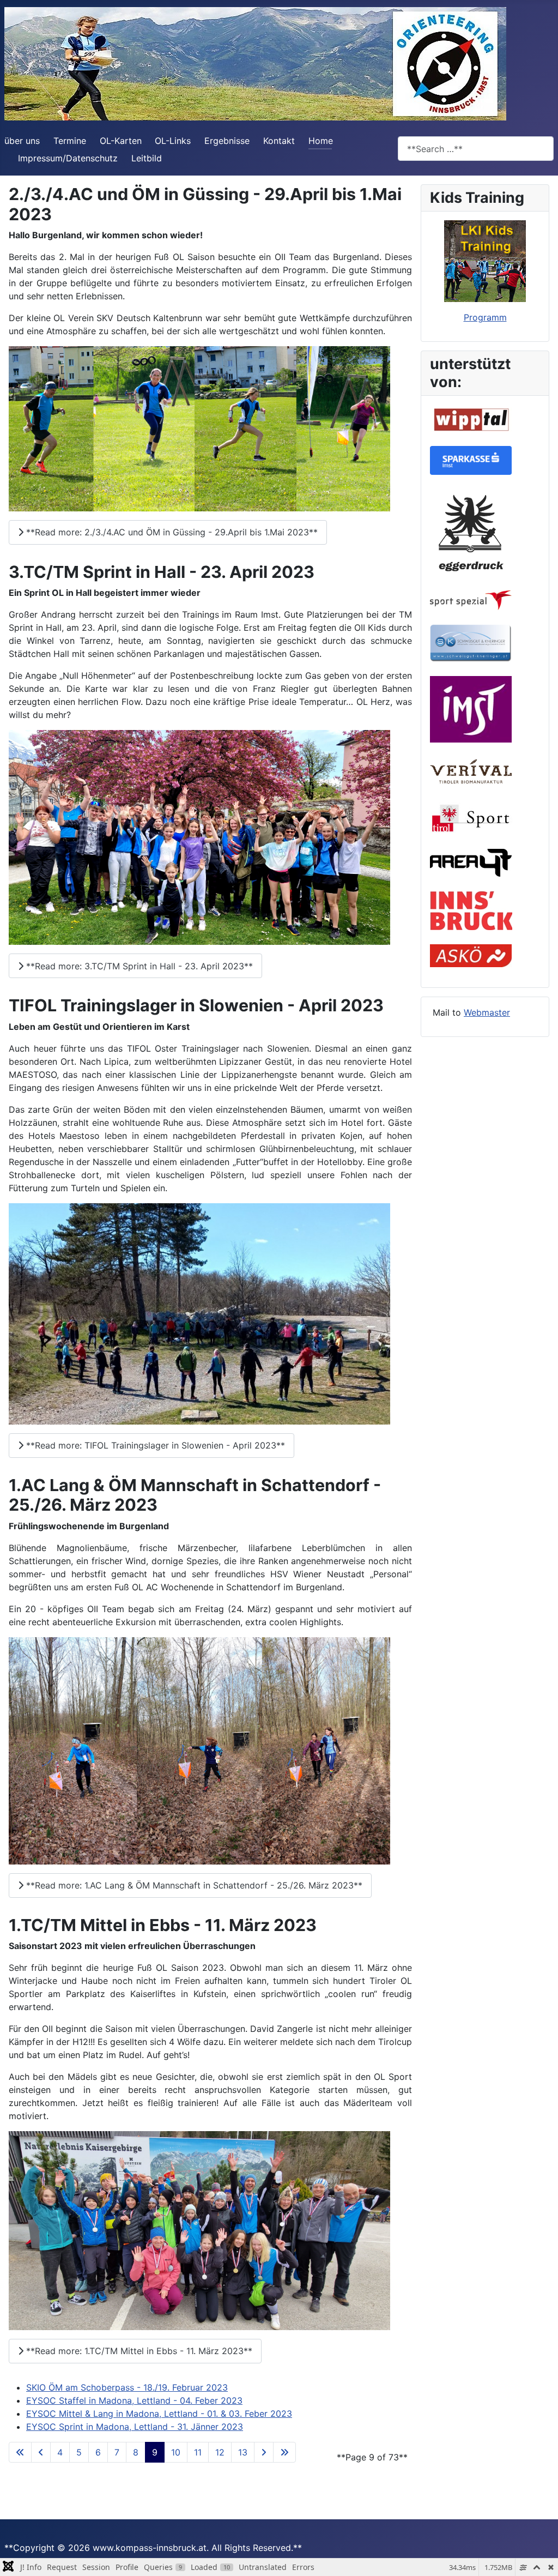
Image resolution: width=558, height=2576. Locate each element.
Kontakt (279, 141)
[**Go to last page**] (284, 2452)
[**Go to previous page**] (41, 2452)
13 (243, 2452)
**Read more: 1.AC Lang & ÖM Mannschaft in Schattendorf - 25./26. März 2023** (193, 1885)
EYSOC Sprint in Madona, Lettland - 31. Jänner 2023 (135, 2427)
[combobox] (476, 149)
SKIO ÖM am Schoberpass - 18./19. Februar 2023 (127, 2387)
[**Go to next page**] (264, 2452)
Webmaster (487, 1012)
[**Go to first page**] (20, 2452)
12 (220, 2452)
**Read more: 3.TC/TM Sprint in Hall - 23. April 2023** (138, 966)
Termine (70, 141)
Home (321, 141)
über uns (22, 141)
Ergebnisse (227, 141)
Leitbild (147, 158)
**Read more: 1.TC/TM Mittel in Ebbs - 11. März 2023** (138, 2351)
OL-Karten (121, 141)
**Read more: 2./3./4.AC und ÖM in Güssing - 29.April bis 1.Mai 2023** (171, 532)
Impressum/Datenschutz (68, 158)
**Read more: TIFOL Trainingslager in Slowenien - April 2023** (154, 1445)
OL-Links (173, 141)
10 (176, 2452)
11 (198, 2452)
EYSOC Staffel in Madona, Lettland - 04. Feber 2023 (134, 2400)
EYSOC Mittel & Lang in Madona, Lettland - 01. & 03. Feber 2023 (159, 2414)
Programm (485, 317)
